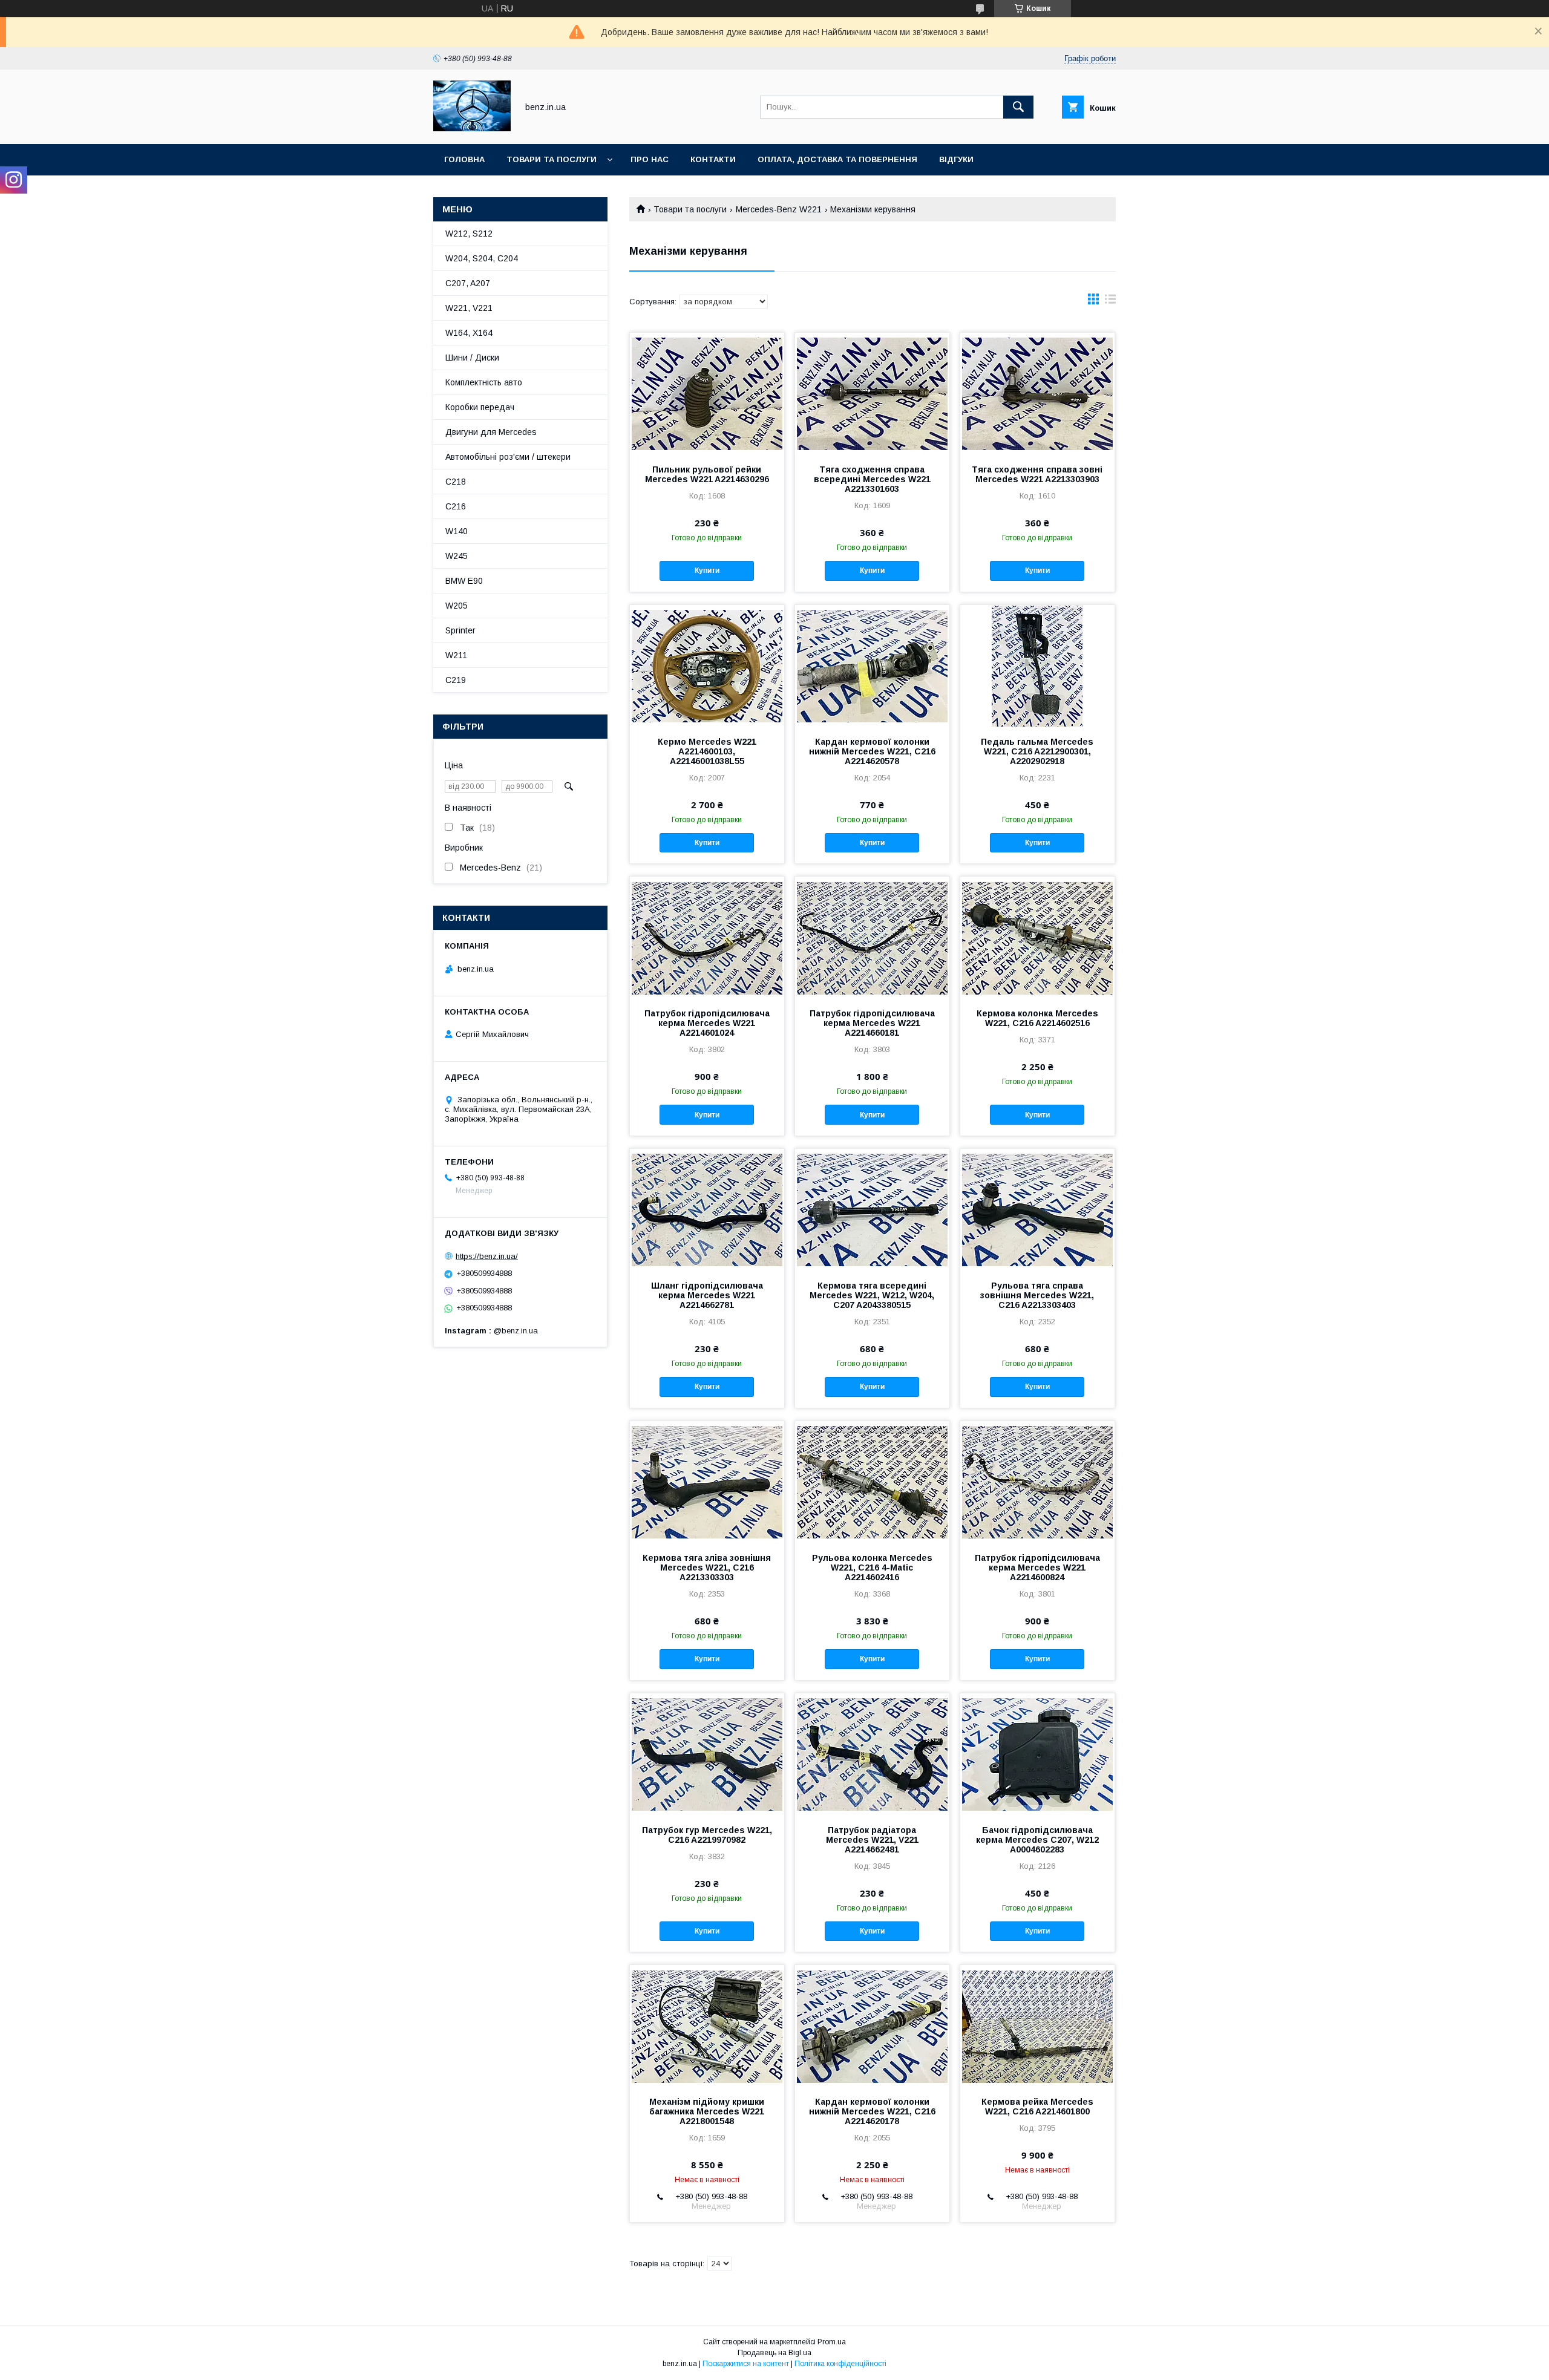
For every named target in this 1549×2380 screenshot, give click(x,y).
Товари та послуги (552, 159)
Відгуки (956, 159)
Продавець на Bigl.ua (774, 2353)
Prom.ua (832, 2342)
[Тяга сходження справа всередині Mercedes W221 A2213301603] (872, 393)
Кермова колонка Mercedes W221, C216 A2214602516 (1037, 1018)
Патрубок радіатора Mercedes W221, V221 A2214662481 (872, 1840)
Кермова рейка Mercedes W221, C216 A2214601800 (1037, 2107)
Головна (464, 159)
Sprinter (460, 630)
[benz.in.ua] (472, 128)
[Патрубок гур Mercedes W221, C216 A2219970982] (707, 1754)
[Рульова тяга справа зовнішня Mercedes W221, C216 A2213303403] (1037, 1209)
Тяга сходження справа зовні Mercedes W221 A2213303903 (1037, 474)
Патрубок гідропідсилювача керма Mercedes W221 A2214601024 (707, 1023)
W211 (456, 655)
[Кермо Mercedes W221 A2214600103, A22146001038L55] (707, 665)
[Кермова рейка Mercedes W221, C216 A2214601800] (1037, 2025)
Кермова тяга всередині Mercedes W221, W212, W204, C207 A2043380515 (872, 1295)
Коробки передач (480, 407)
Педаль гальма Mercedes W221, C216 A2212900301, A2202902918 (1037, 751)
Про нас (650, 159)
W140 (457, 531)
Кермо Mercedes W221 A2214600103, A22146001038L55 (707, 751)
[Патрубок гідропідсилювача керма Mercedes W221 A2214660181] (872, 937)
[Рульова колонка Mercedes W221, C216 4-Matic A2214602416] (872, 1482)
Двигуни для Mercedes (491, 432)
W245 (457, 556)
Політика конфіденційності (840, 2364)
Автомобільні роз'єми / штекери (508, 457)
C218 (456, 482)
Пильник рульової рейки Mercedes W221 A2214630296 (707, 474)
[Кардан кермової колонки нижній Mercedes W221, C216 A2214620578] (872, 665)
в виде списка (1110, 302)
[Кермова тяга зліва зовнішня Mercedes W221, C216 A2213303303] (707, 1482)
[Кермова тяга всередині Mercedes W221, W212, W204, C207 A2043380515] (872, 1209)
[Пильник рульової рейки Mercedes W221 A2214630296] (707, 393)
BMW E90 (464, 581)
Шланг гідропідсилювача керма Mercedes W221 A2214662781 (707, 1295)
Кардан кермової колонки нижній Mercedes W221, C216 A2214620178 (872, 2111)
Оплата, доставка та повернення (837, 159)
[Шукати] (1018, 107)
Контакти (713, 159)
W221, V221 (469, 308)
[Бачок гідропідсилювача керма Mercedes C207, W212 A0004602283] (1037, 1754)
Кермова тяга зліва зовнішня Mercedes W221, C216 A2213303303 (707, 1568)
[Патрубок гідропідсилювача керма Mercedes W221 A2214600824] (1037, 1482)
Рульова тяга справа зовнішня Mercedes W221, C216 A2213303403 (1037, 1295)
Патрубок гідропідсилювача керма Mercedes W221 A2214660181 (872, 1023)
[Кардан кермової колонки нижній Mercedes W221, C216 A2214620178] (872, 2025)
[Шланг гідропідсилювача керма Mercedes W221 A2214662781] (707, 1209)
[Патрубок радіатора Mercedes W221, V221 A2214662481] (872, 1754)
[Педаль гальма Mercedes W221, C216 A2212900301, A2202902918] (1037, 665)
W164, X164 (469, 333)
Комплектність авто (484, 382)
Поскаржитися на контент (746, 2364)
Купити (707, 570)
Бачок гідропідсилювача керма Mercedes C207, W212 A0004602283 (1037, 1840)
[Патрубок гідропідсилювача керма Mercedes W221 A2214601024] (707, 937)
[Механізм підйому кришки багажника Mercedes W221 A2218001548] (707, 2025)
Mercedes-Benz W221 (779, 209)
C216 (456, 506)
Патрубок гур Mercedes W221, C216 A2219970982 (707, 1835)
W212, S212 (469, 234)
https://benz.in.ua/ (487, 1256)
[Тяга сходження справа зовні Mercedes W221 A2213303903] (1037, 393)
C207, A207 (468, 283)
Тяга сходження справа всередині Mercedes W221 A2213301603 (872, 479)
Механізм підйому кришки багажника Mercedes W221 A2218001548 (707, 2111)
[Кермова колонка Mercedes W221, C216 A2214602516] (1037, 937)
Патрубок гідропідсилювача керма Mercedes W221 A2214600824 (1037, 1568)
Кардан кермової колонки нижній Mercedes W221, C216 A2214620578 (872, 751)
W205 (457, 606)
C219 (456, 680)
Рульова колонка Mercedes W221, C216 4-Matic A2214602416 (872, 1568)
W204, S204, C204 (482, 258)
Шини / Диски (472, 358)
